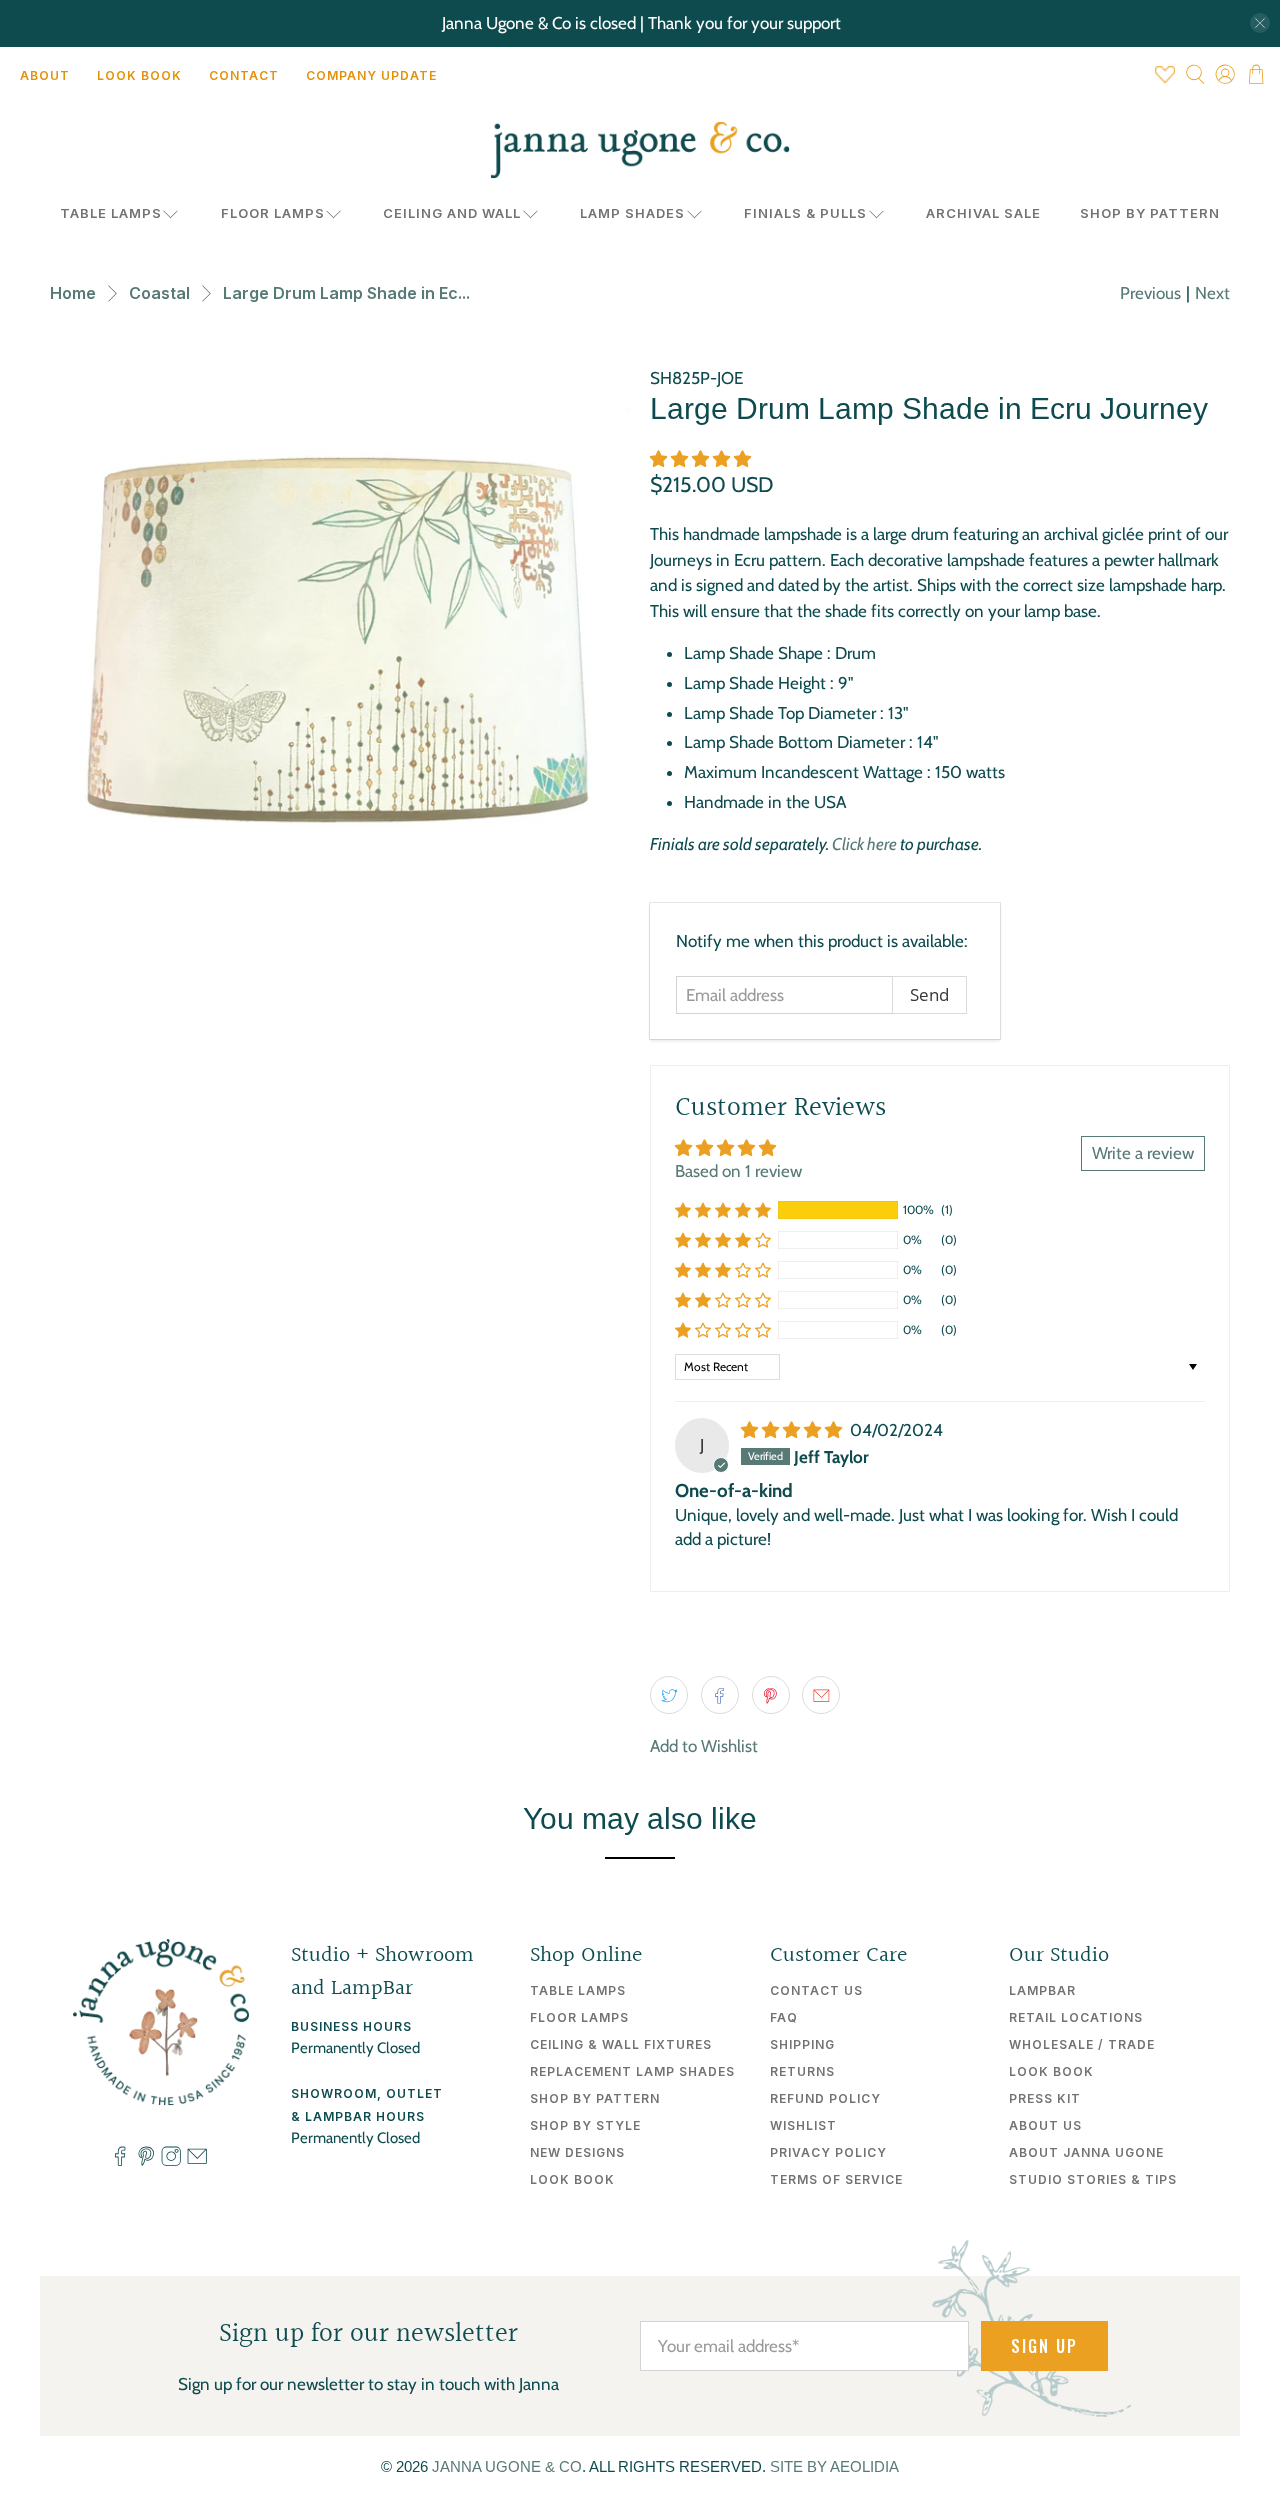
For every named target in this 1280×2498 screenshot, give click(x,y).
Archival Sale (983, 213)
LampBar (1042, 1990)
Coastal (159, 293)
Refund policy (825, 2098)
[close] (1260, 23)
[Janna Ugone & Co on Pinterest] (146, 2161)
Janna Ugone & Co (507, 2466)
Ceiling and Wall (452, 213)
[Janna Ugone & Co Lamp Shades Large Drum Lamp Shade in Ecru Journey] (340, 656)
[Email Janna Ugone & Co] (197, 2161)
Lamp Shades (632, 213)
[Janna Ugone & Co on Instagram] (171, 2161)
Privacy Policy (828, 2152)
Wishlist (803, 2125)
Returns (802, 2071)
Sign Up (1044, 2346)
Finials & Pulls (805, 213)
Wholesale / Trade (1082, 2044)
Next (1212, 293)
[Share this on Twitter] (669, 1695)
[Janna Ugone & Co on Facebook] (120, 2161)
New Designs (577, 2152)
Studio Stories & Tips (1093, 2179)
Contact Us (816, 1990)
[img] (791, 1430)
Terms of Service (836, 2179)
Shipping (802, 2044)
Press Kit (1045, 2098)
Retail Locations (1076, 2017)
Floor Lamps (273, 213)
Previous (1150, 293)
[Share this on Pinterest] (771, 1695)
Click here (864, 844)
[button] (700, 459)
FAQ (784, 2017)
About (45, 75)
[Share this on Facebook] (720, 1695)
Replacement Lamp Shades (632, 2071)
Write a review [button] (1143, 1153)
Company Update (371, 75)
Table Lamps (111, 213)
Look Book (139, 75)
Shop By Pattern (1150, 213)
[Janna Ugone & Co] (640, 150)
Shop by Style (585, 2125)
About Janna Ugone (1086, 2152)
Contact (244, 75)
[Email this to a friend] (821, 1695)
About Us (1045, 2125)
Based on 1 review (738, 1171)
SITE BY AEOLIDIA (834, 2466)
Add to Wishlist (704, 1746)
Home (73, 293)
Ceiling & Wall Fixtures (621, 2044)
